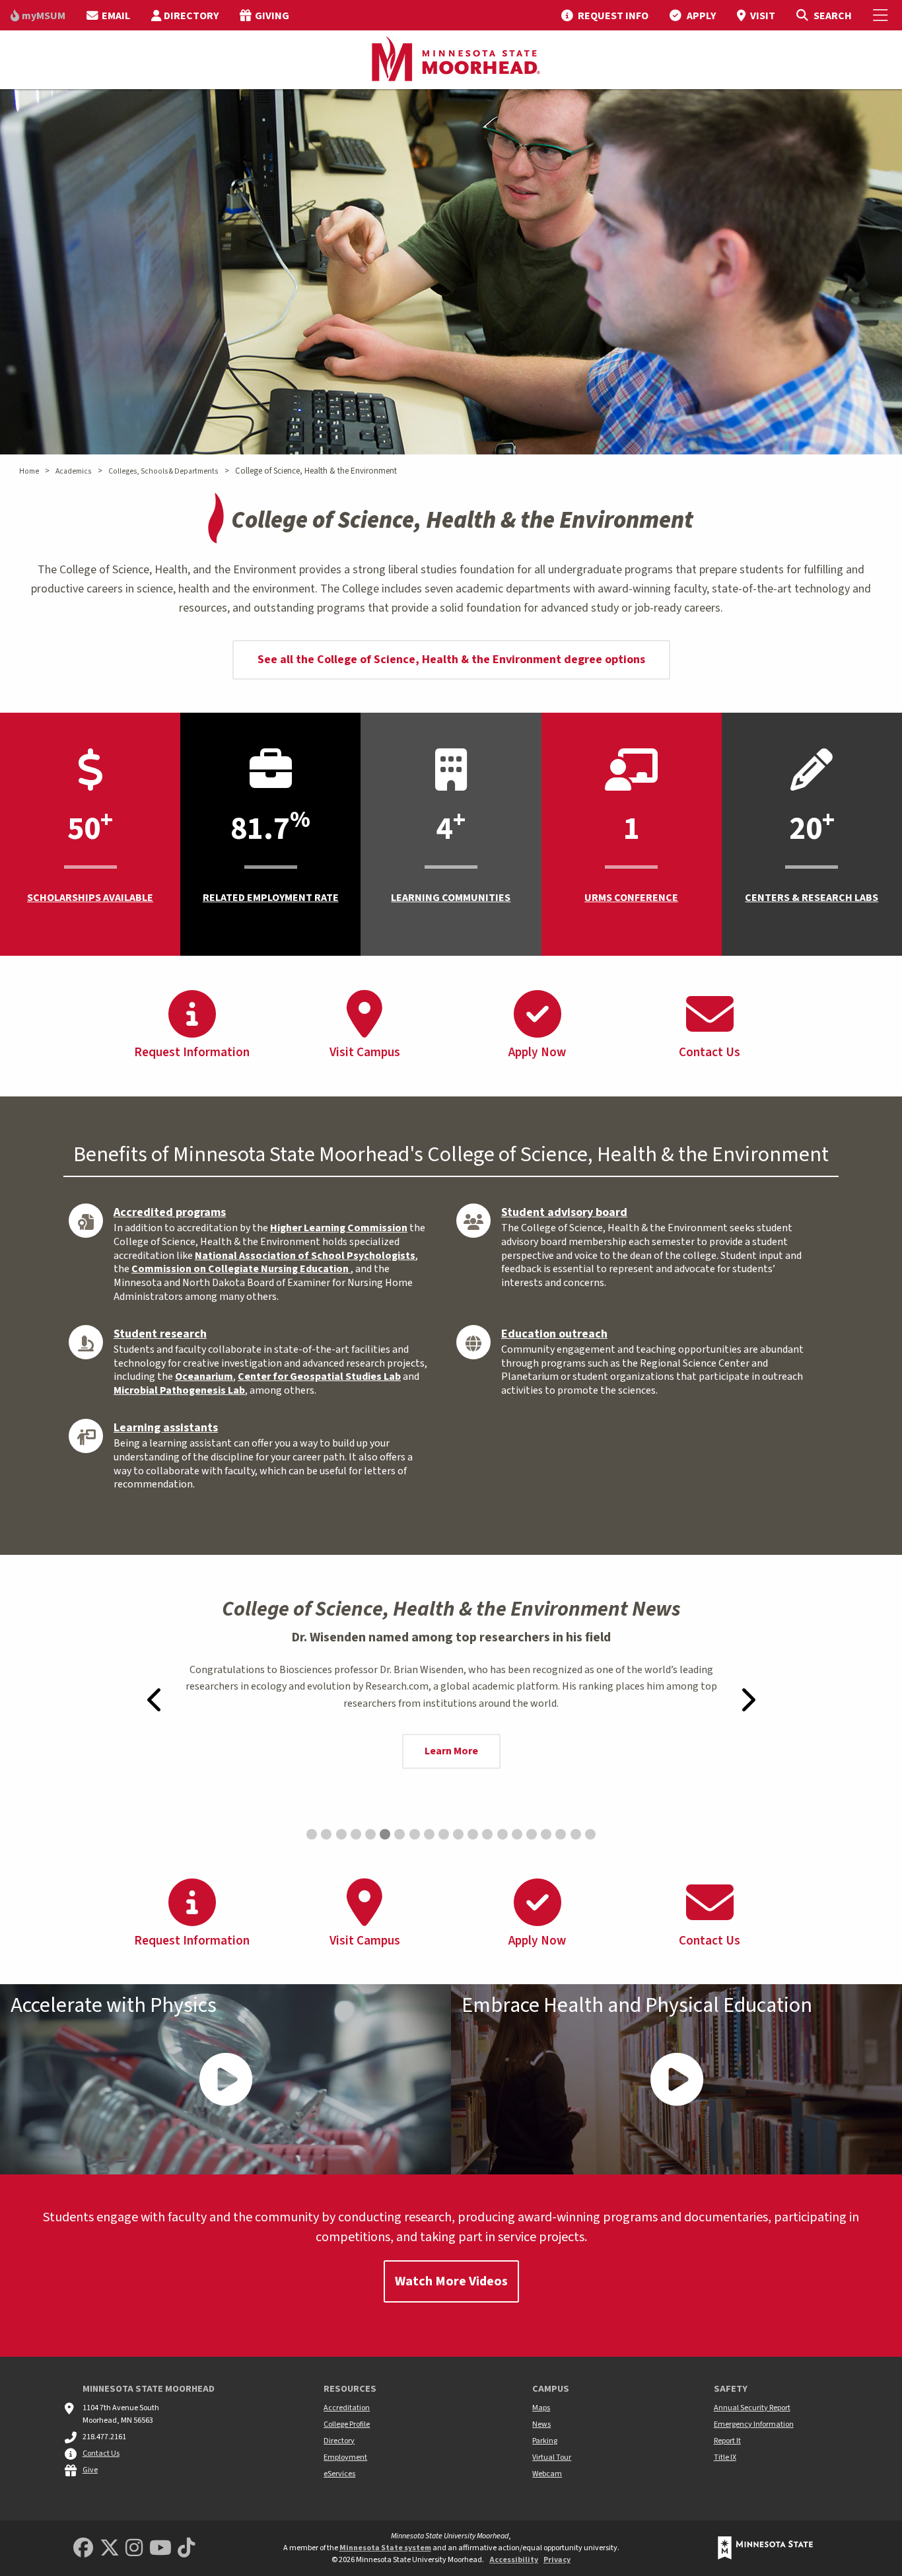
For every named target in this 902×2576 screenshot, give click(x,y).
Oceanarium (204, 1377)
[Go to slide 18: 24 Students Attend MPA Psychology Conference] (561, 1834)
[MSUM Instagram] (134, 2549)
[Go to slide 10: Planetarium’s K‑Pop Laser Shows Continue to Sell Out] (444, 1834)
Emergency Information (754, 2424)
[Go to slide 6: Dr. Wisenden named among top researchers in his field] (385, 1834)
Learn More (451, 1751)
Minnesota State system (385, 2548)
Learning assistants (166, 1428)
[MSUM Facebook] (83, 2549)
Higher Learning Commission (339, 1228)
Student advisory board (564, 1212)
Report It (727, 2441)
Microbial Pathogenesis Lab (179, 1390)
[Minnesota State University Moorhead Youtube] (160, 2549)
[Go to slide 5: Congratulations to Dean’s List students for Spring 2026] (370, 1834)
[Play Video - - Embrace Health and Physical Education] (676, 2079)
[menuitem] (38, 15)
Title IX (725, 2457)
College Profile (347, 2424)
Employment (345, 2457)
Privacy (557, 2560)
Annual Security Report (752, 2408)
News (541, 2424)
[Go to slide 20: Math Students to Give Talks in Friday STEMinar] (590, 1834)
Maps (541, 2408)
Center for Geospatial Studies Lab (319, 1377)
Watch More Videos (451, 2281)
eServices (339, 2474)
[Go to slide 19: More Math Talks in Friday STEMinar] (576, 1834)
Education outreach (554, 1334)
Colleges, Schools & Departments (163, 471)
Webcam (547, 2474)
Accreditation (347, 2408)
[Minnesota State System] (765, 2548)
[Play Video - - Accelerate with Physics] (225, 2079)
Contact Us (101, 2453)
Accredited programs (170, 1212)
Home (29, 471)
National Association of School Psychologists (305, 1256)
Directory (339, 2441)
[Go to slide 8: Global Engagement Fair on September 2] (415, 1834)
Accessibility (514, 2560)
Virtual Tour (552, 2457)
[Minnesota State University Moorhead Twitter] (110, 2549)
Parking (545, 2441)
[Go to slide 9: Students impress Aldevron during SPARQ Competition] (429, 1834)
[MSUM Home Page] (451, 60)
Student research (160, 1334)
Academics (73, 471)
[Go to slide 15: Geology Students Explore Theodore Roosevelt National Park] (517, 1834)
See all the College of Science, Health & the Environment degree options (451, 660)
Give (90, 2470)
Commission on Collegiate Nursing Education (241, 1269)
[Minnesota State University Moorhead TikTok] (186, 2549)
